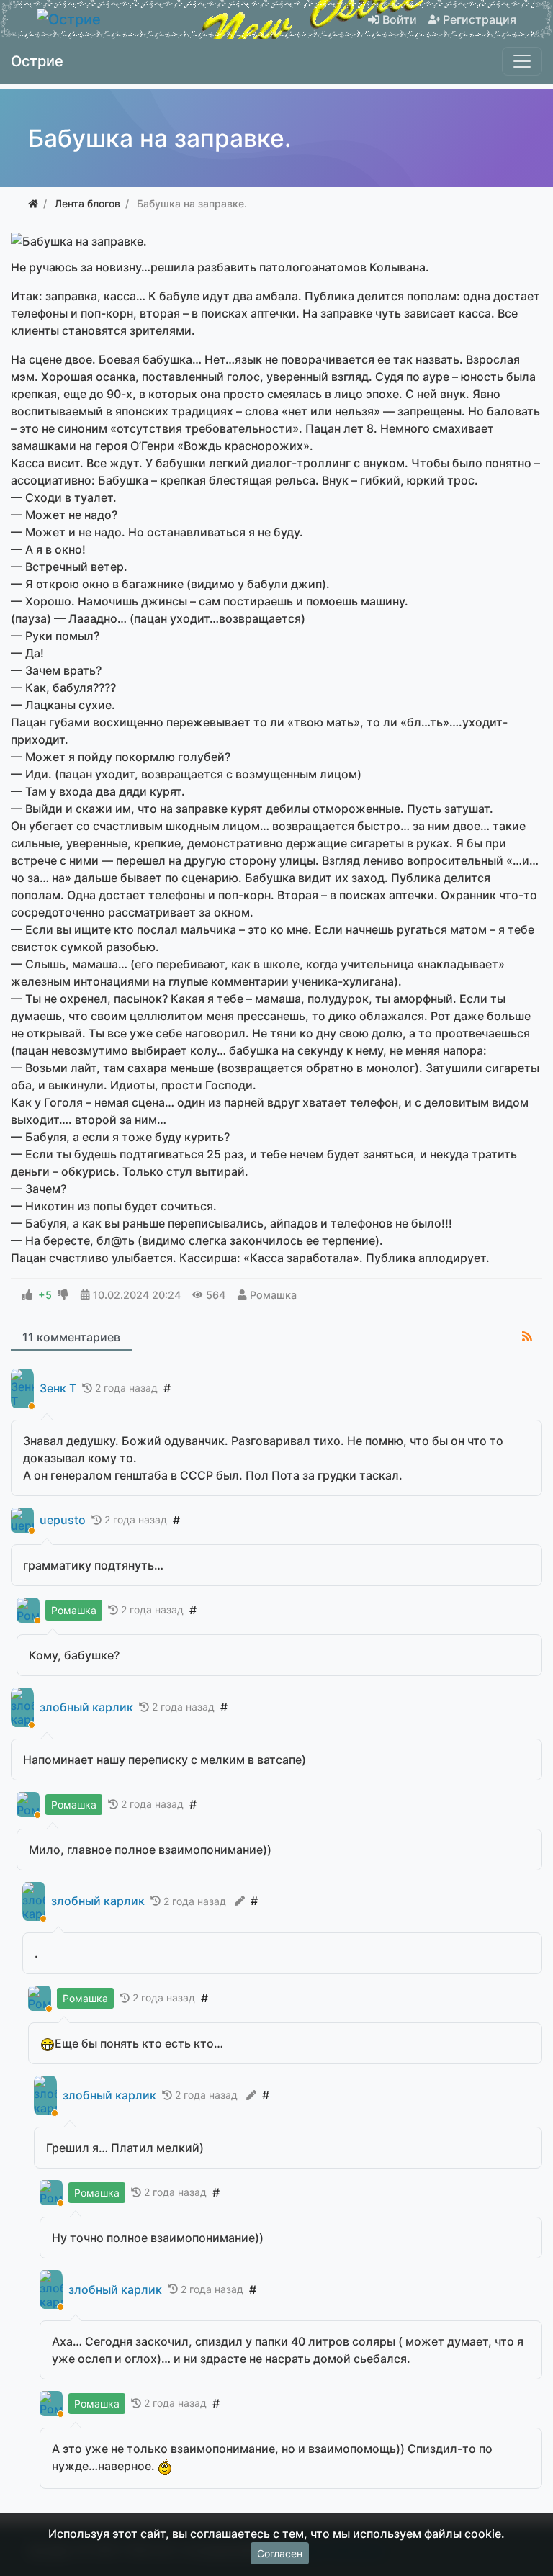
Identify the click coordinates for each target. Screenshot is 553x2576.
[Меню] (522, 61)
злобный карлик (86, 1707)
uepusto (63, 1520)
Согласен (280, 2553)
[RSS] (527, 1336)
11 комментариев (71, 1337)
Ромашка (273, 1295)
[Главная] (33, 203)
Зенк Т (58, 1388)
